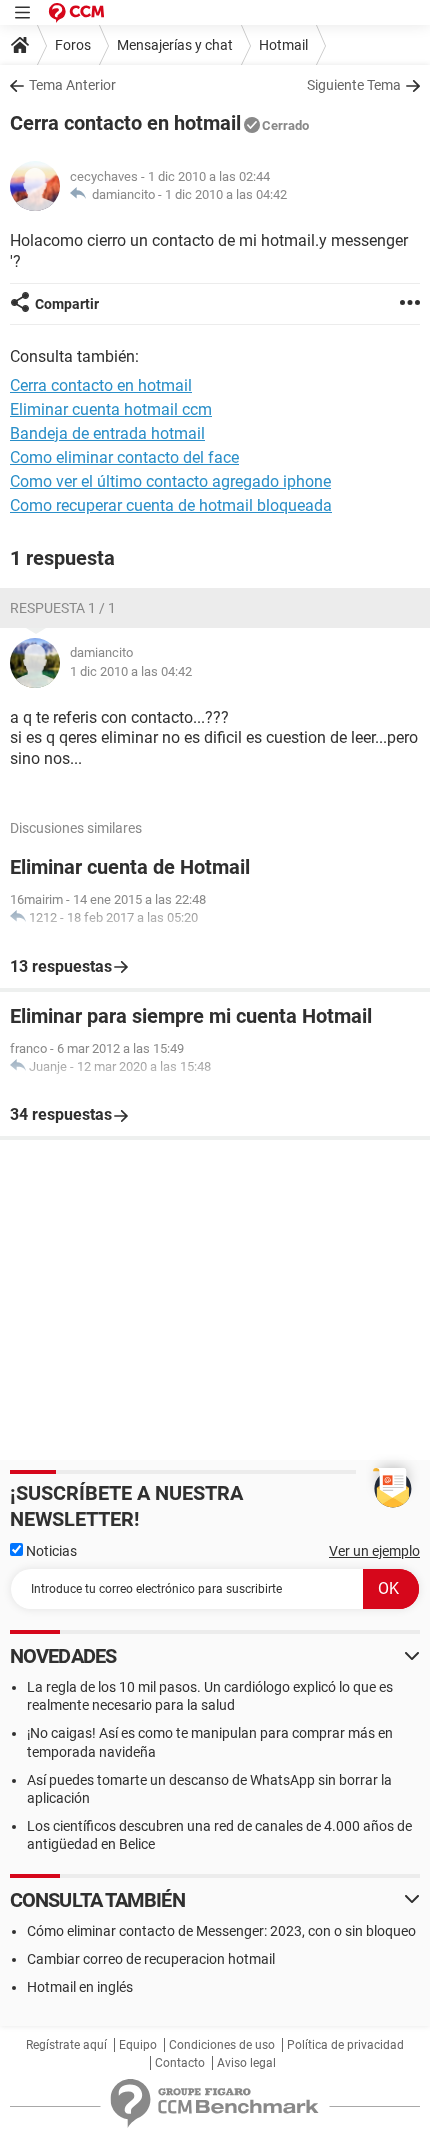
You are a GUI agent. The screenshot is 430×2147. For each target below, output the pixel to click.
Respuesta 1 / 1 (63, 608)
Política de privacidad (345, 2045)
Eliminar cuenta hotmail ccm (111, 409)
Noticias (50, 1551)
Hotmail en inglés (80, 1987)
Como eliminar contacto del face (124, 457)
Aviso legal (246, 2063)
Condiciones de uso (222, 2045)
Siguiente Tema (354, 85)
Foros (73, 45)
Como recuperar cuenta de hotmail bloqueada (171, 505)
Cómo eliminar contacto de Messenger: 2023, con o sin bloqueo (221, 1931)
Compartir (67, 304)
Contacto (180, 2063)
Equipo (138, 2045)
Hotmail (283, 45)
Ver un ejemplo (374, 1551)
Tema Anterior (72, 85)
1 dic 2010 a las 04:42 (226, 194)
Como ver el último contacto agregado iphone (170, 481)
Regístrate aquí (66, 2045)
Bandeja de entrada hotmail (107, 433)
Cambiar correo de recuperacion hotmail (151, 1959)
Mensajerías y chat (175, 45)
